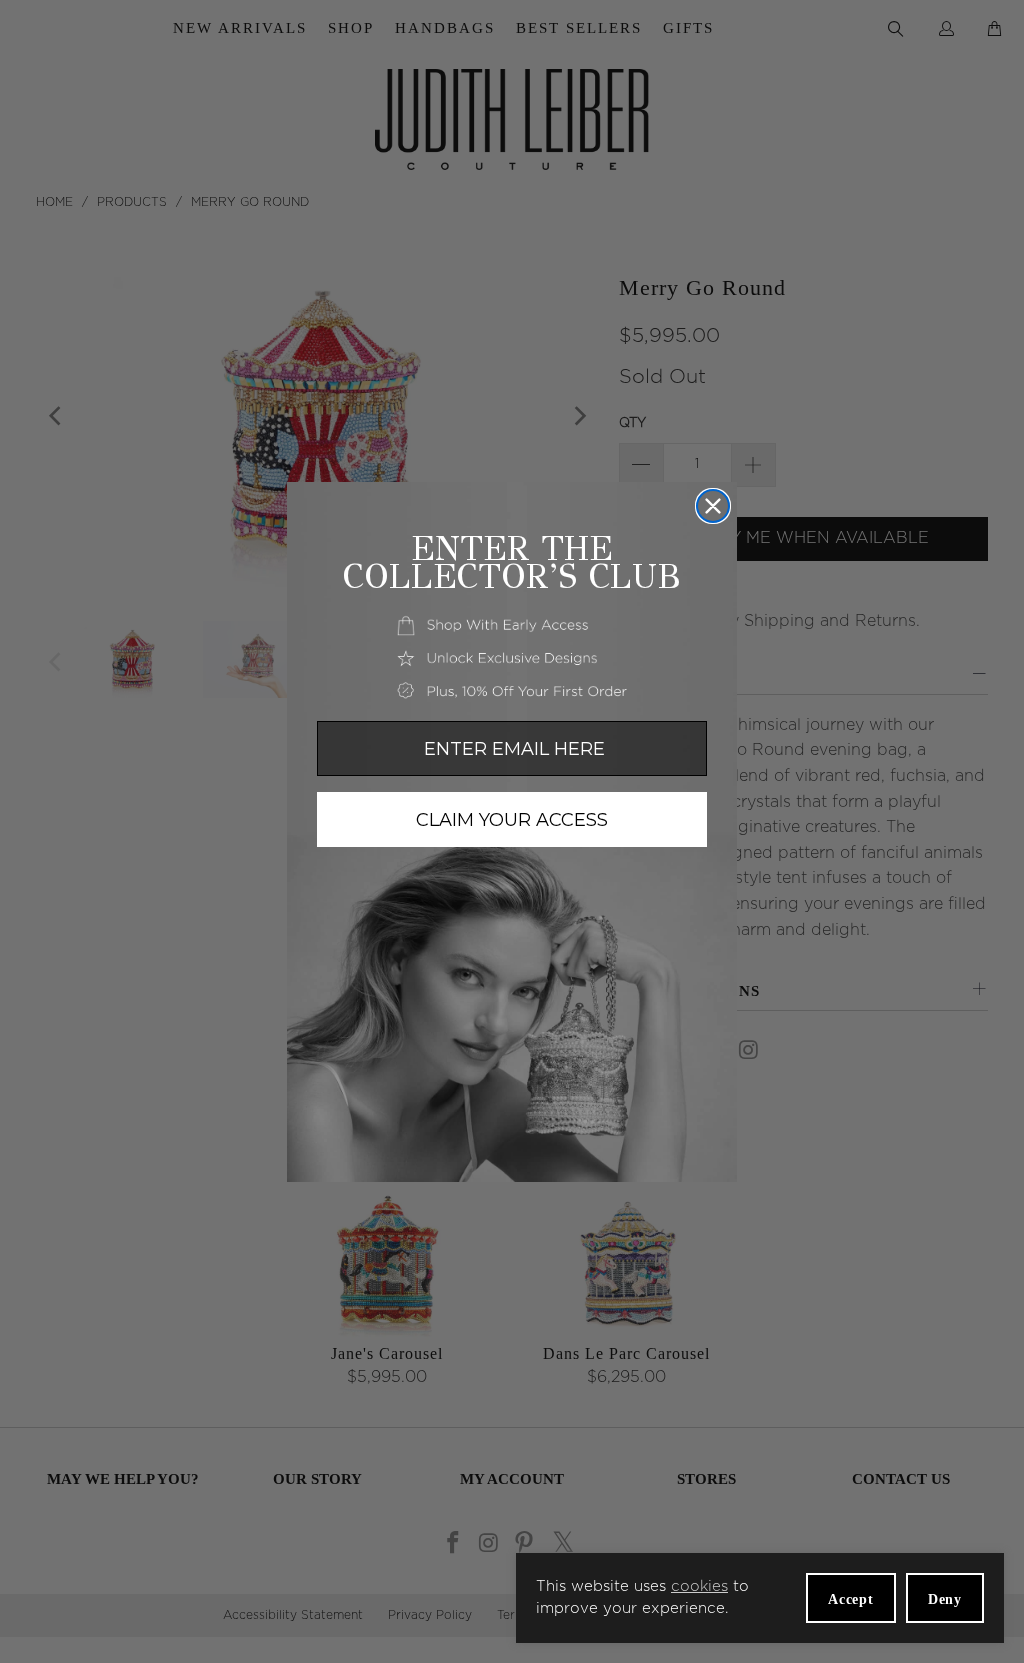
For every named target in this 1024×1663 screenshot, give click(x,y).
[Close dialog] (713, 506)
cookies (699, 1586)
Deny (945, 1599)
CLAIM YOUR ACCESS (512, 820)
